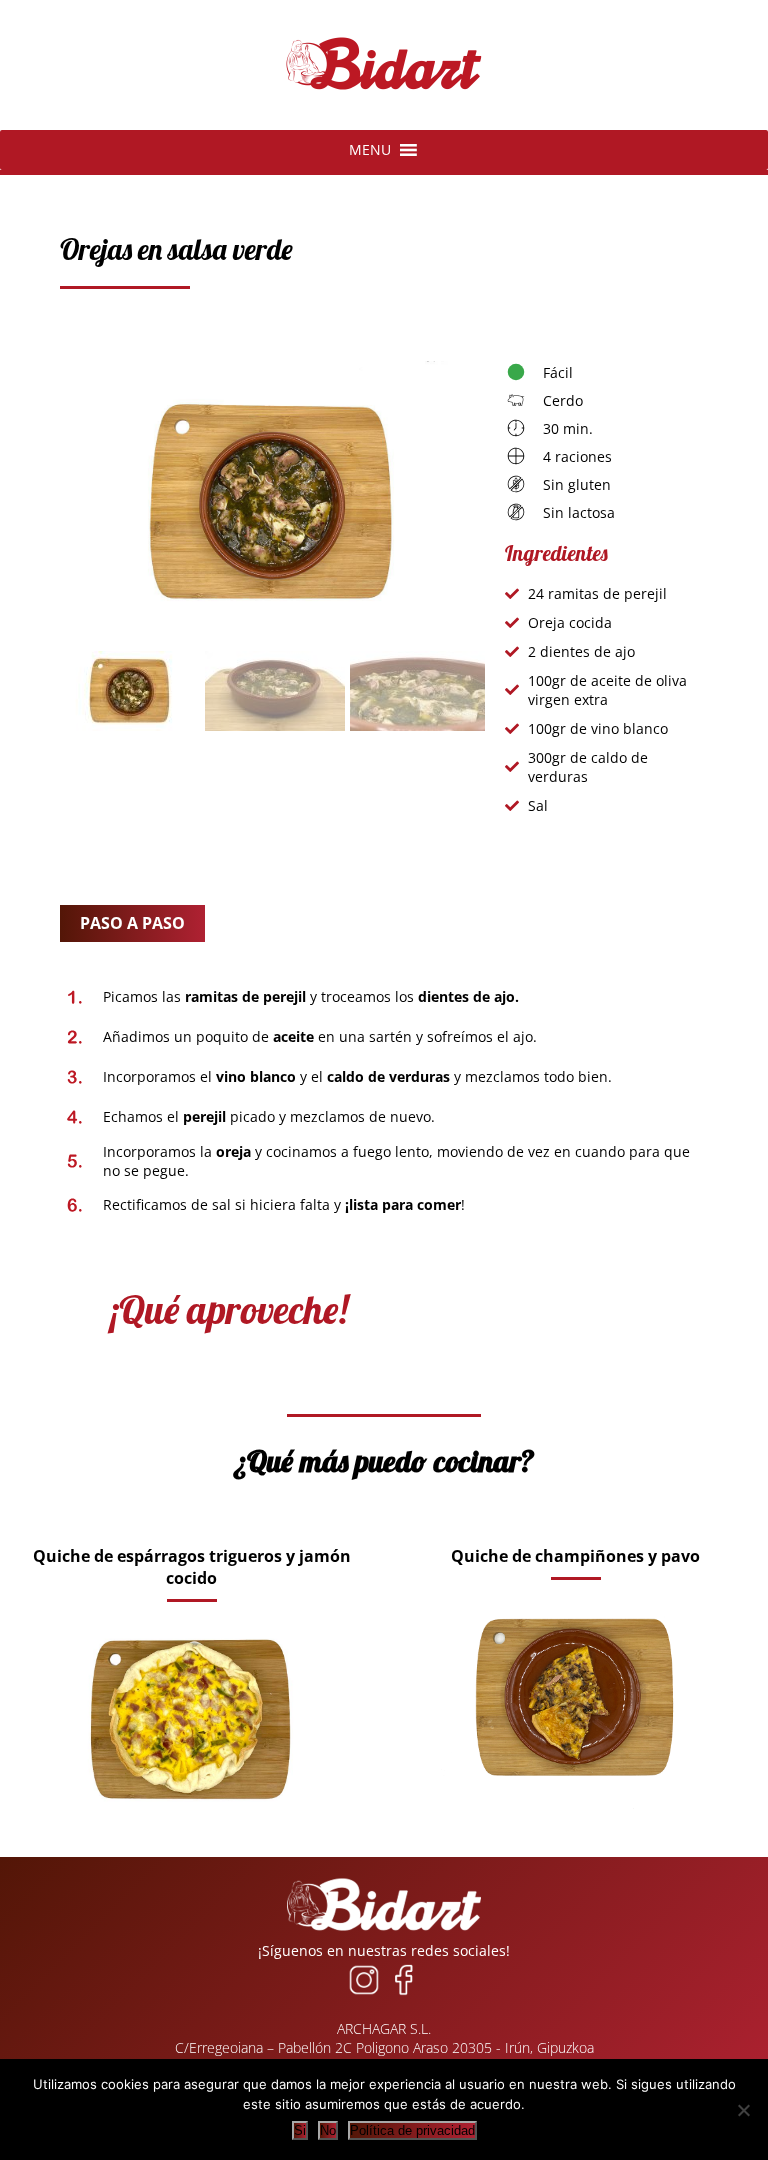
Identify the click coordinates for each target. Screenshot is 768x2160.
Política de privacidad (412, 2130)
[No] (743, 2110)
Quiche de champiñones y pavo (575, 1556)
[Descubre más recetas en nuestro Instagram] (364, 1994)
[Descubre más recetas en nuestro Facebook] (404, 1994)
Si (300, 2130)
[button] (370, 150)
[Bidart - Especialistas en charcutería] (384, 90)
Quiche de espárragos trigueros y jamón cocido (192, 1567)
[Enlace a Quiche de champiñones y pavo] (575, 1810)
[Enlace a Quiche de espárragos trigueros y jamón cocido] (191, 1832)
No (328, 2130)
